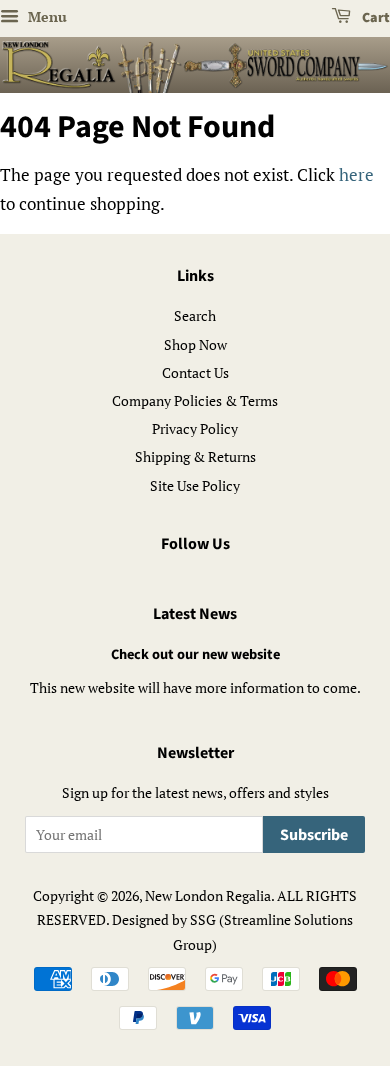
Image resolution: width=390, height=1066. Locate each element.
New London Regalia (208, 895)
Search (195, 315)
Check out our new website (195, 654)
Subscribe (314, 835)
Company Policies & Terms (195, 400)
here (356, 174)
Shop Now (195, 344)
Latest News (195, 614)
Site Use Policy (195, 485)
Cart (374, 18)
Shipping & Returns (195, 456)
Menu (45, 16)
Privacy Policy (195, 428)
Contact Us (195, 372)
